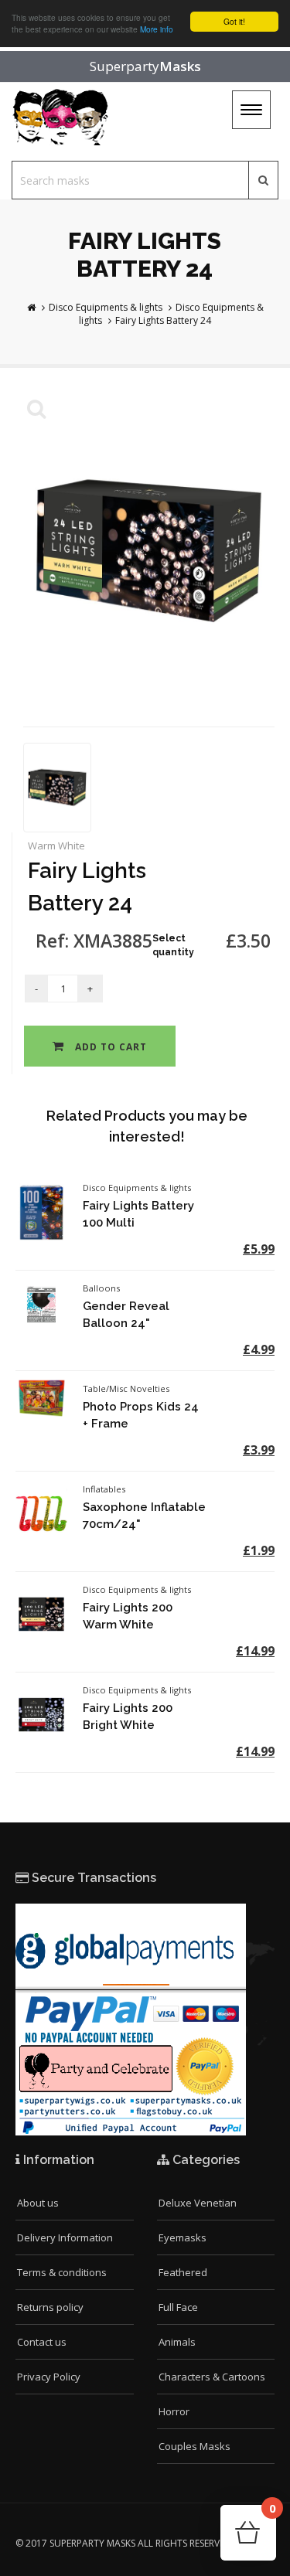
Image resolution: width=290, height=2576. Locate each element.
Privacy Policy (49, 2377)
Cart (272, 2513)
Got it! (234, 21)
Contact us (42, 2342)
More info (157, 29)
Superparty (145, 66)
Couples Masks (194, 2446)
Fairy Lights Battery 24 (163, 320)
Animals (177, 2342)
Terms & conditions (62, 2272)
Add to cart (109, 1047)
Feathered (183, 2272)
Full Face (178, 2307)
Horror (174, 2411)
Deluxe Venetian (198, 2203)
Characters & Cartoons (212, 2377)
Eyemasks (183, 2237)
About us (38, 2203)
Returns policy (50, 2307)
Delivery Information (65, 2237)
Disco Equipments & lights (106, 307)
